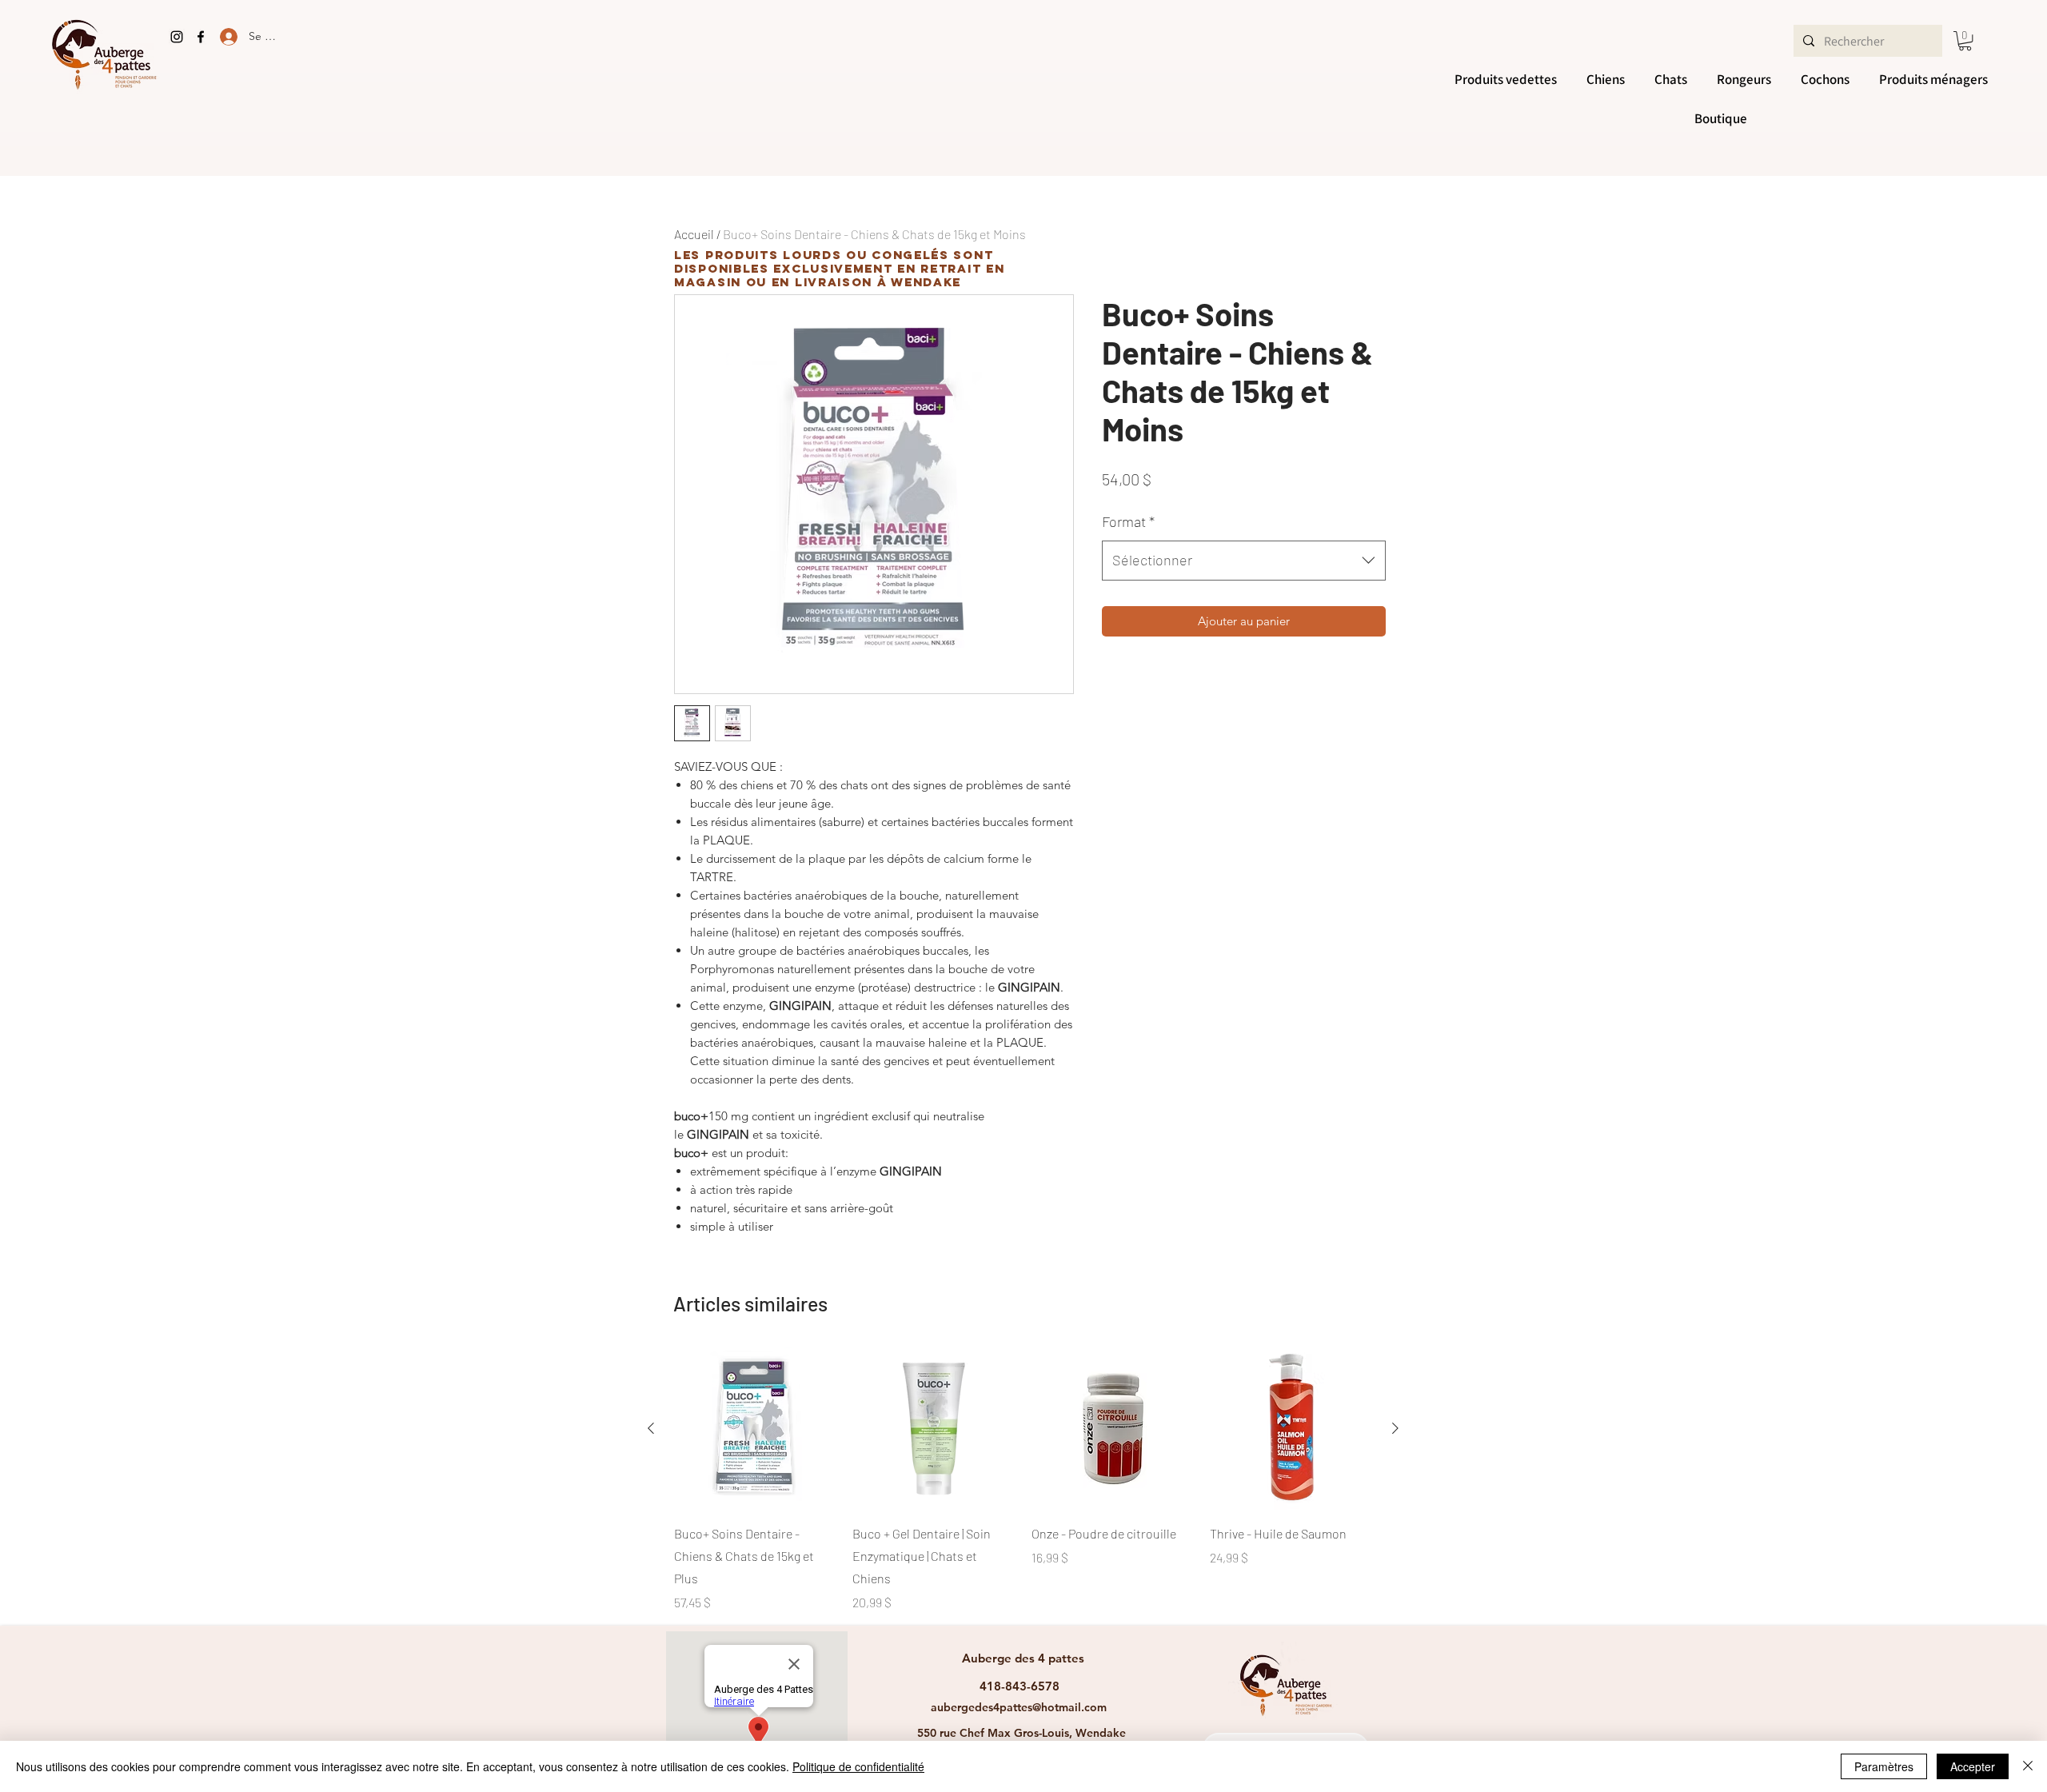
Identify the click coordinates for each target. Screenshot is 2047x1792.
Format (1128, 521)
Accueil (694, 234)
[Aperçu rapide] (755, 1429)
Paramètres (1884, 1766)
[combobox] (1244, 561)
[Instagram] (177, 37)
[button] (1965, 41)
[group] (1023, 1480)
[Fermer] (2028, 1766)
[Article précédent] (651, 1428)
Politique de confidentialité (858, 1766)
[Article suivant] (1395, 1428)
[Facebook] (201, 37)
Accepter (1973, 1766)
